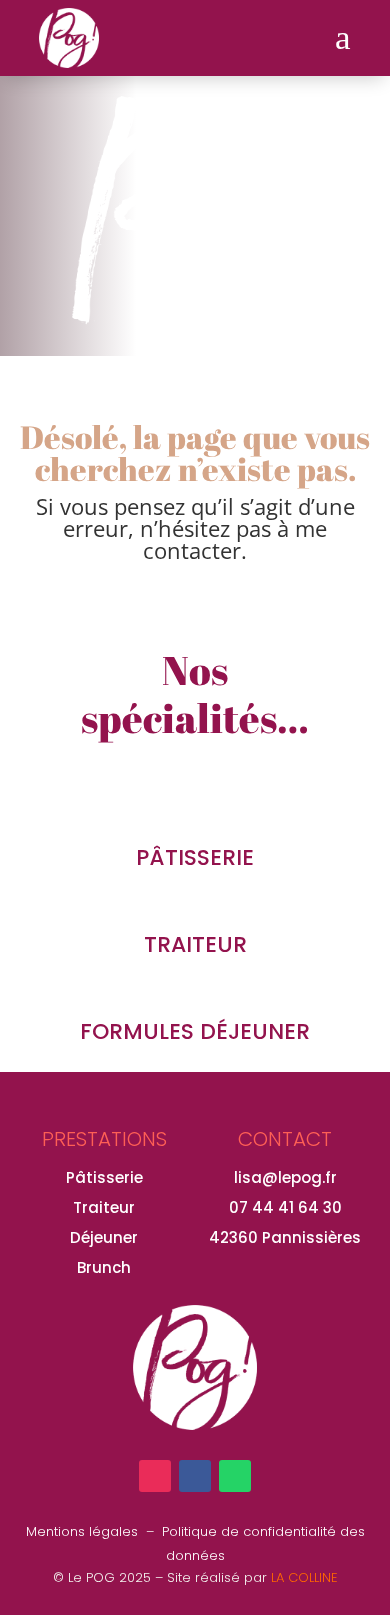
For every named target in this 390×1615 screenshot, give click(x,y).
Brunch (104, 1267)
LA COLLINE (304, 1577)
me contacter (235, 539)
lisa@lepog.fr (285, 1177)
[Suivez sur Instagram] (155, 1476)
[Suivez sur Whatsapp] (235, 1476)
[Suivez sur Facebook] (195, 1476)
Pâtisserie (104, 1177)
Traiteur (104, 1207)
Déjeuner (104, 1237)
